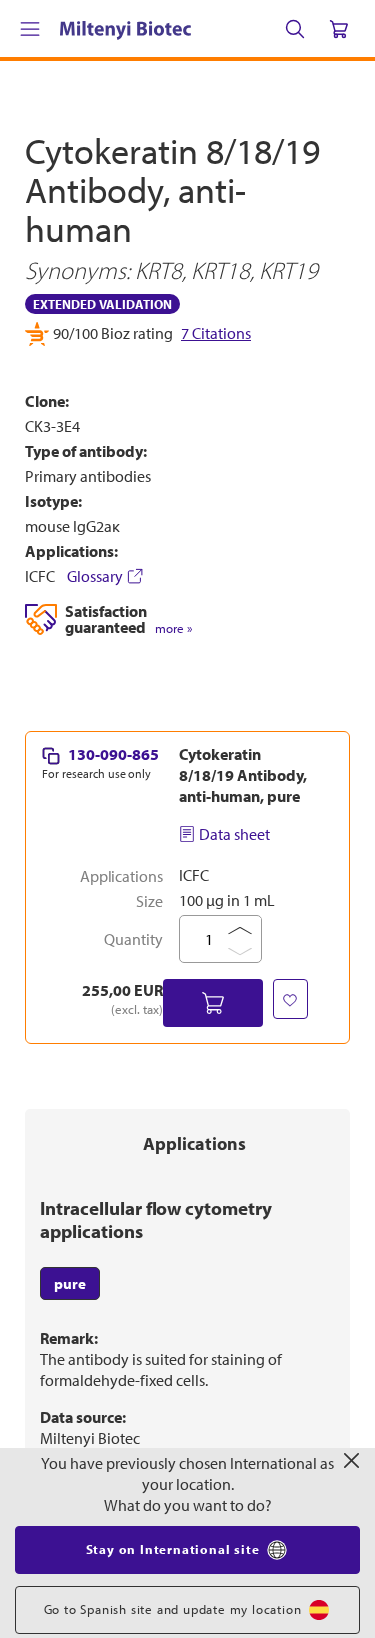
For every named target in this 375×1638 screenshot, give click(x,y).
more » (173, 953)
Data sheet (234, 1159)
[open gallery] (187, 533)
